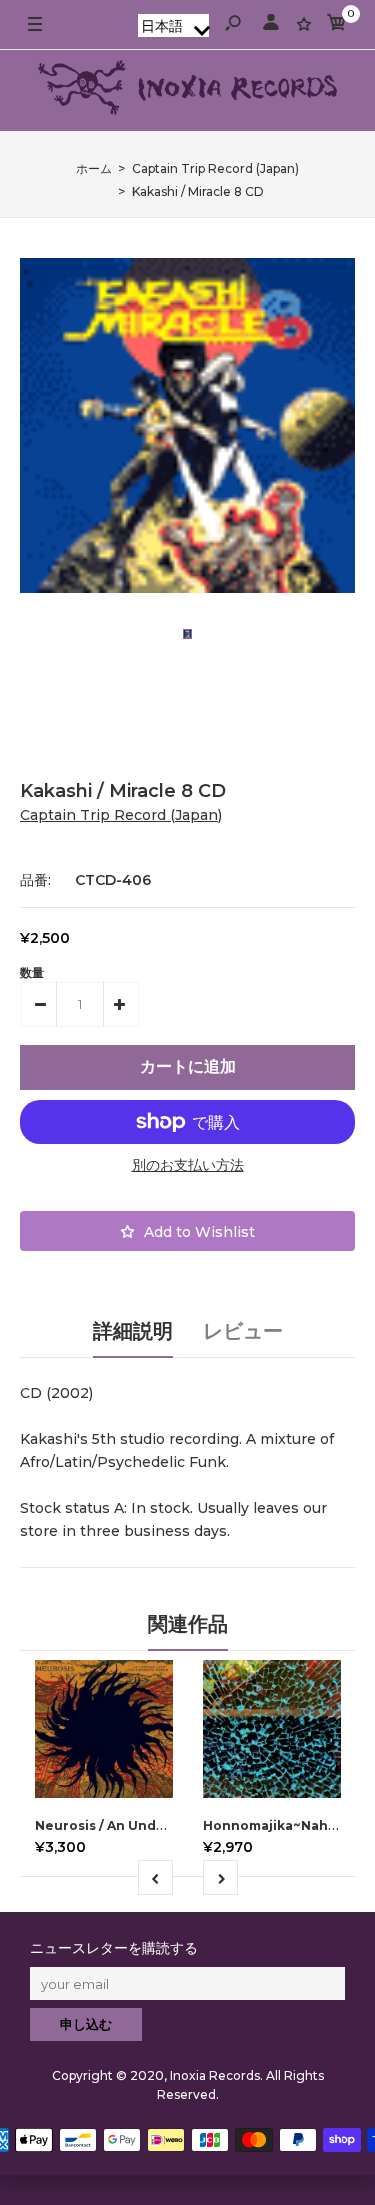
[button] (173, 25)
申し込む (86, 2024)
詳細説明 (133, 1331)
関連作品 (188, 1624)
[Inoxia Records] (188, 90)
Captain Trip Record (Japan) (121, 815)
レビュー (243, 1331)
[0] (337, 25)
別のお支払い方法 (188, 1165)
